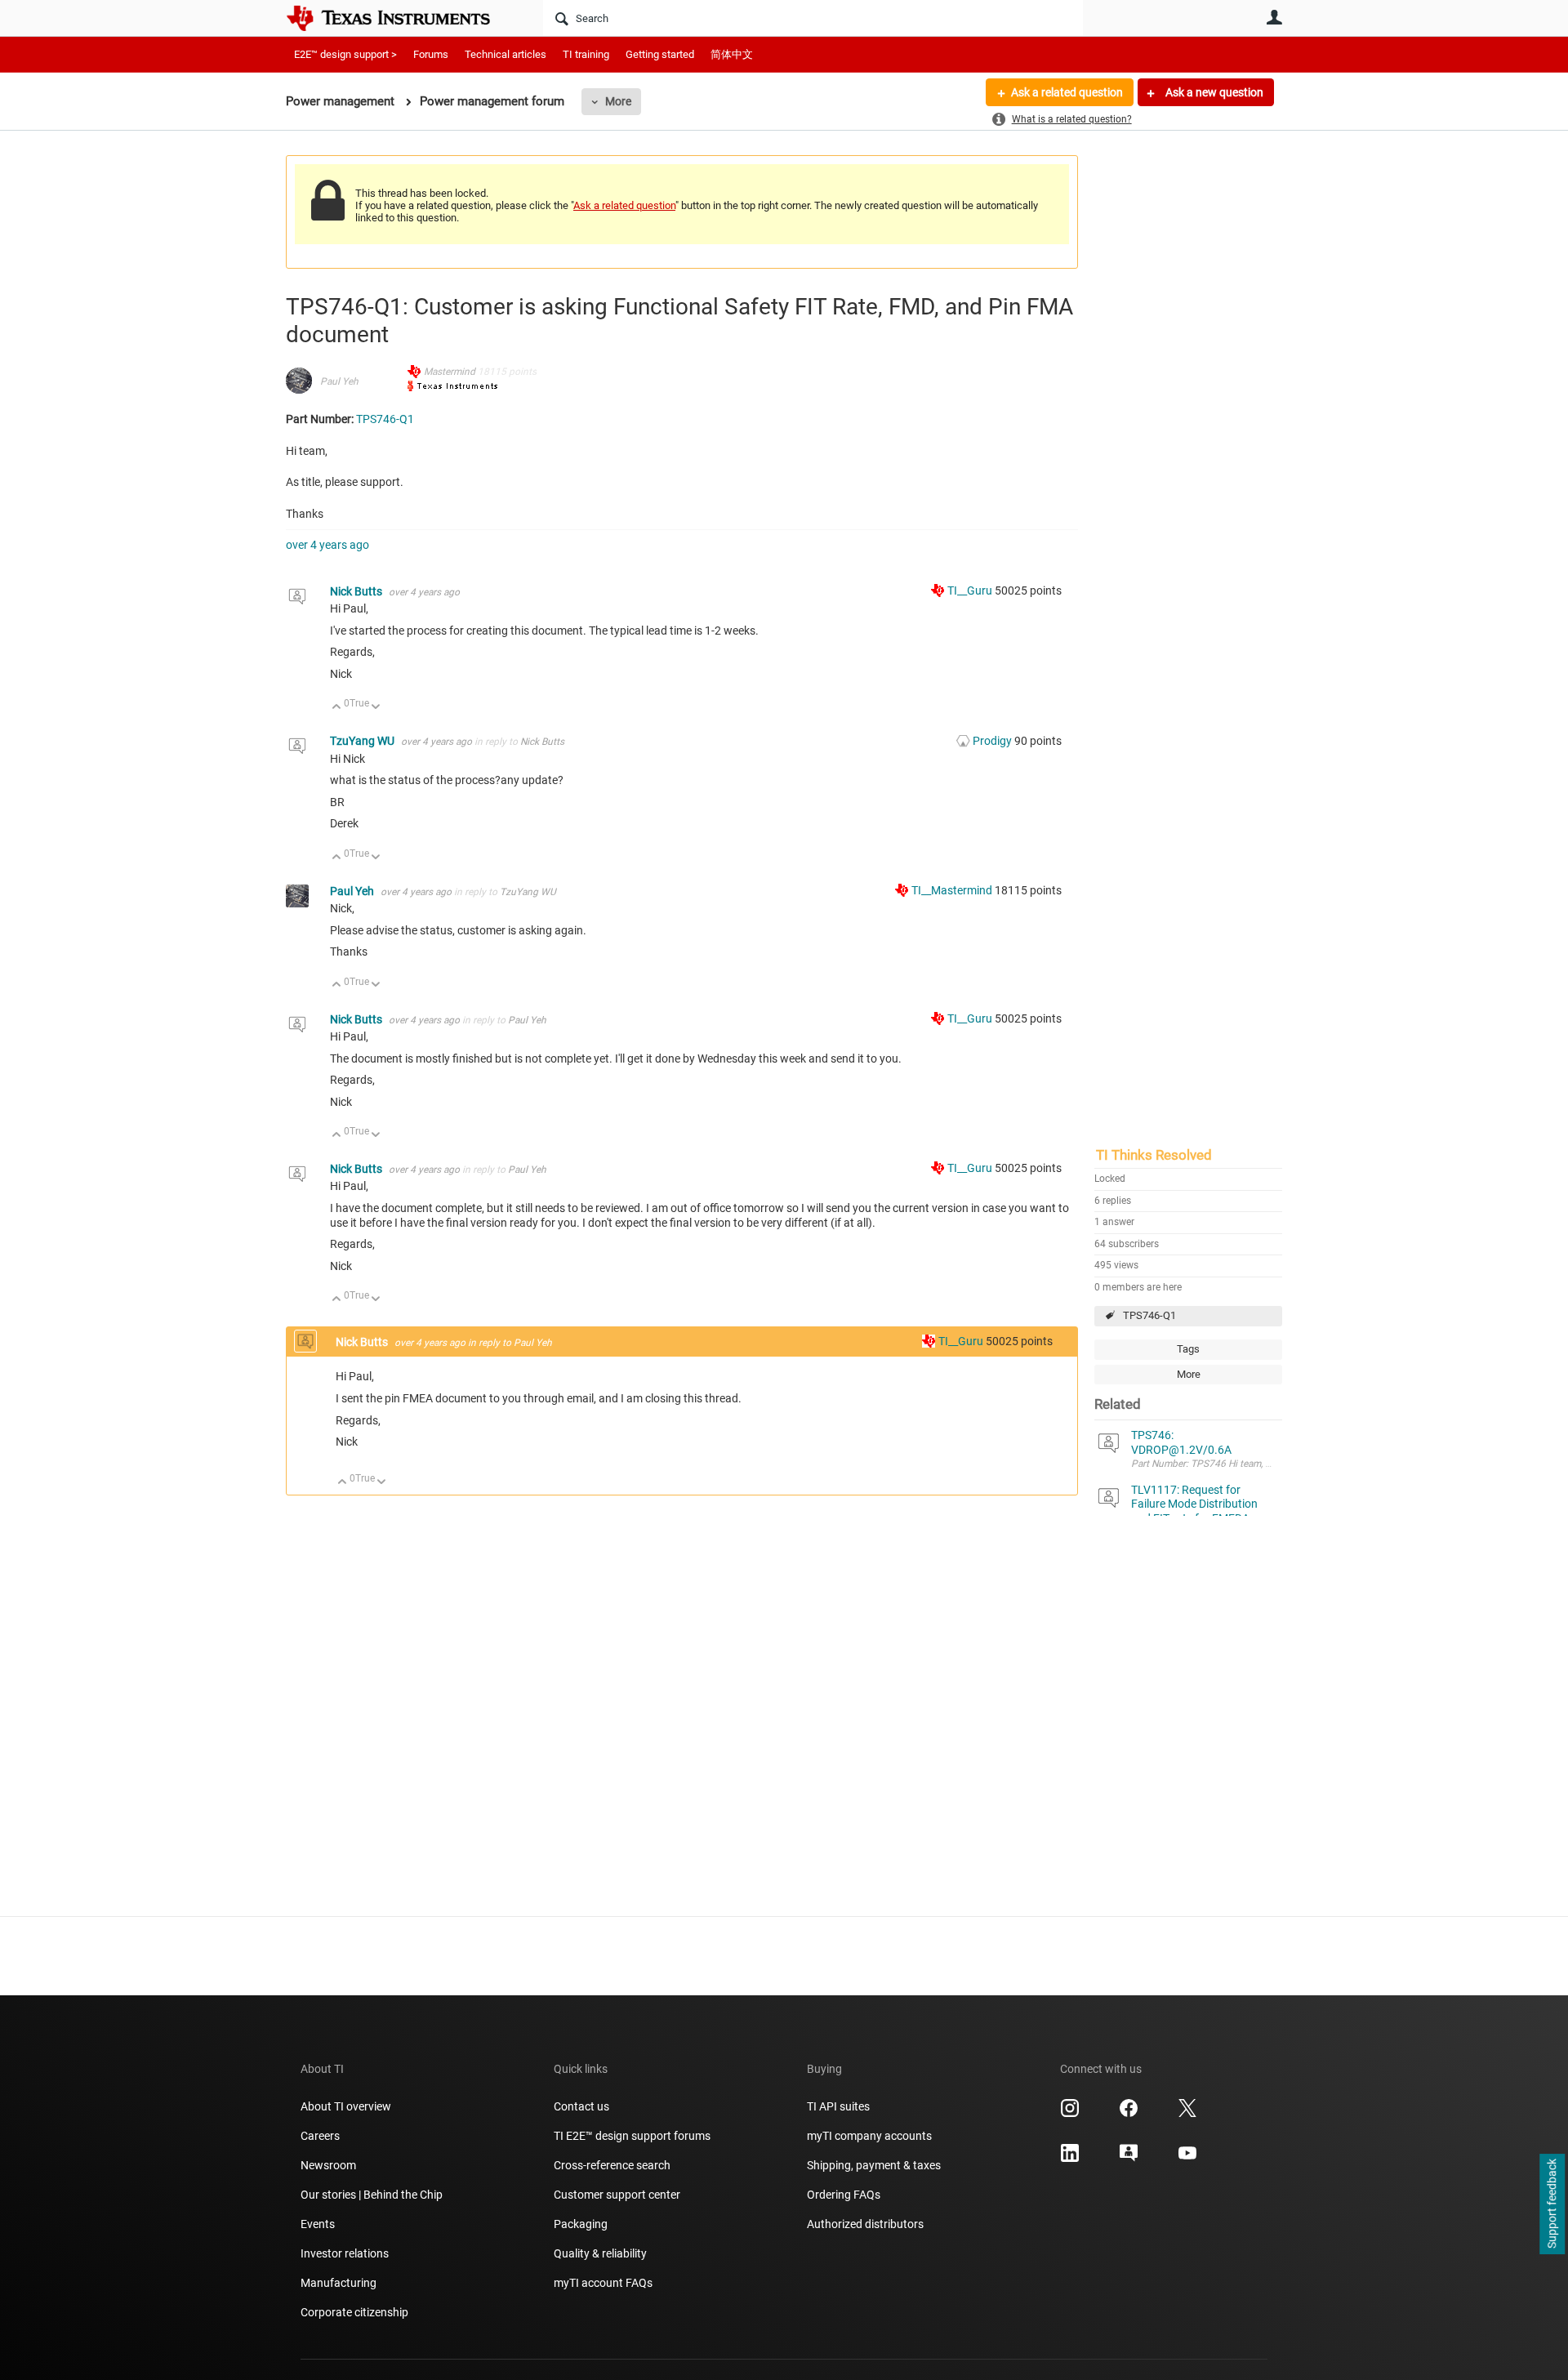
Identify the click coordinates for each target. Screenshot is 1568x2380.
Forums (431, 54)
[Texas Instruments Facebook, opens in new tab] (1129, 2114)
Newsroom (328, 2165)
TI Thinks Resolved (1154, 1155)
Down (376, 708)
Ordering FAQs (844, 2195)
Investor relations (345, 2253)
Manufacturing (339, 2283)
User (1274, 17)
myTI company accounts (869, 2136)
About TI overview (346, 2106)
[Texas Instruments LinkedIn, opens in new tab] (1070, 2159)
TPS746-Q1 (1149, 1315)
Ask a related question (1067, 92)
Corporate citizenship (354, 2312)
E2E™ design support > (345, 54)
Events (318, 2224)
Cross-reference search (612, 2165)
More (618, 101)
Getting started (660, 54)
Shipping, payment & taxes (874, 2165)
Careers (320, 2136)
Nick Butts (357, 591)
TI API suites (838, 2106)
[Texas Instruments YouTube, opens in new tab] (1187, 2159)
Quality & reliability (600, 2253)
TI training (586, 54)
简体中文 (732, 54)
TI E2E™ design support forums (632, 2136)
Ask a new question (1213, 92)
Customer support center (617, 2195)
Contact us (581, 2106)
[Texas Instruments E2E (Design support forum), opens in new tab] (1129, 2159)
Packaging (581, 2224)
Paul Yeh (339, 381)
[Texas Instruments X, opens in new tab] (1187, 2114)
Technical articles (506, 54)
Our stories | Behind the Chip (372, 2195)
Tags (1188, 1349)
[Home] (400, 18)
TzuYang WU (363, 741)
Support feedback (1552, 2204)
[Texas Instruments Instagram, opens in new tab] (1070, 2114)
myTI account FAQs (603, 2283)
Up (337, 708)
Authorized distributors (865, 2224)
